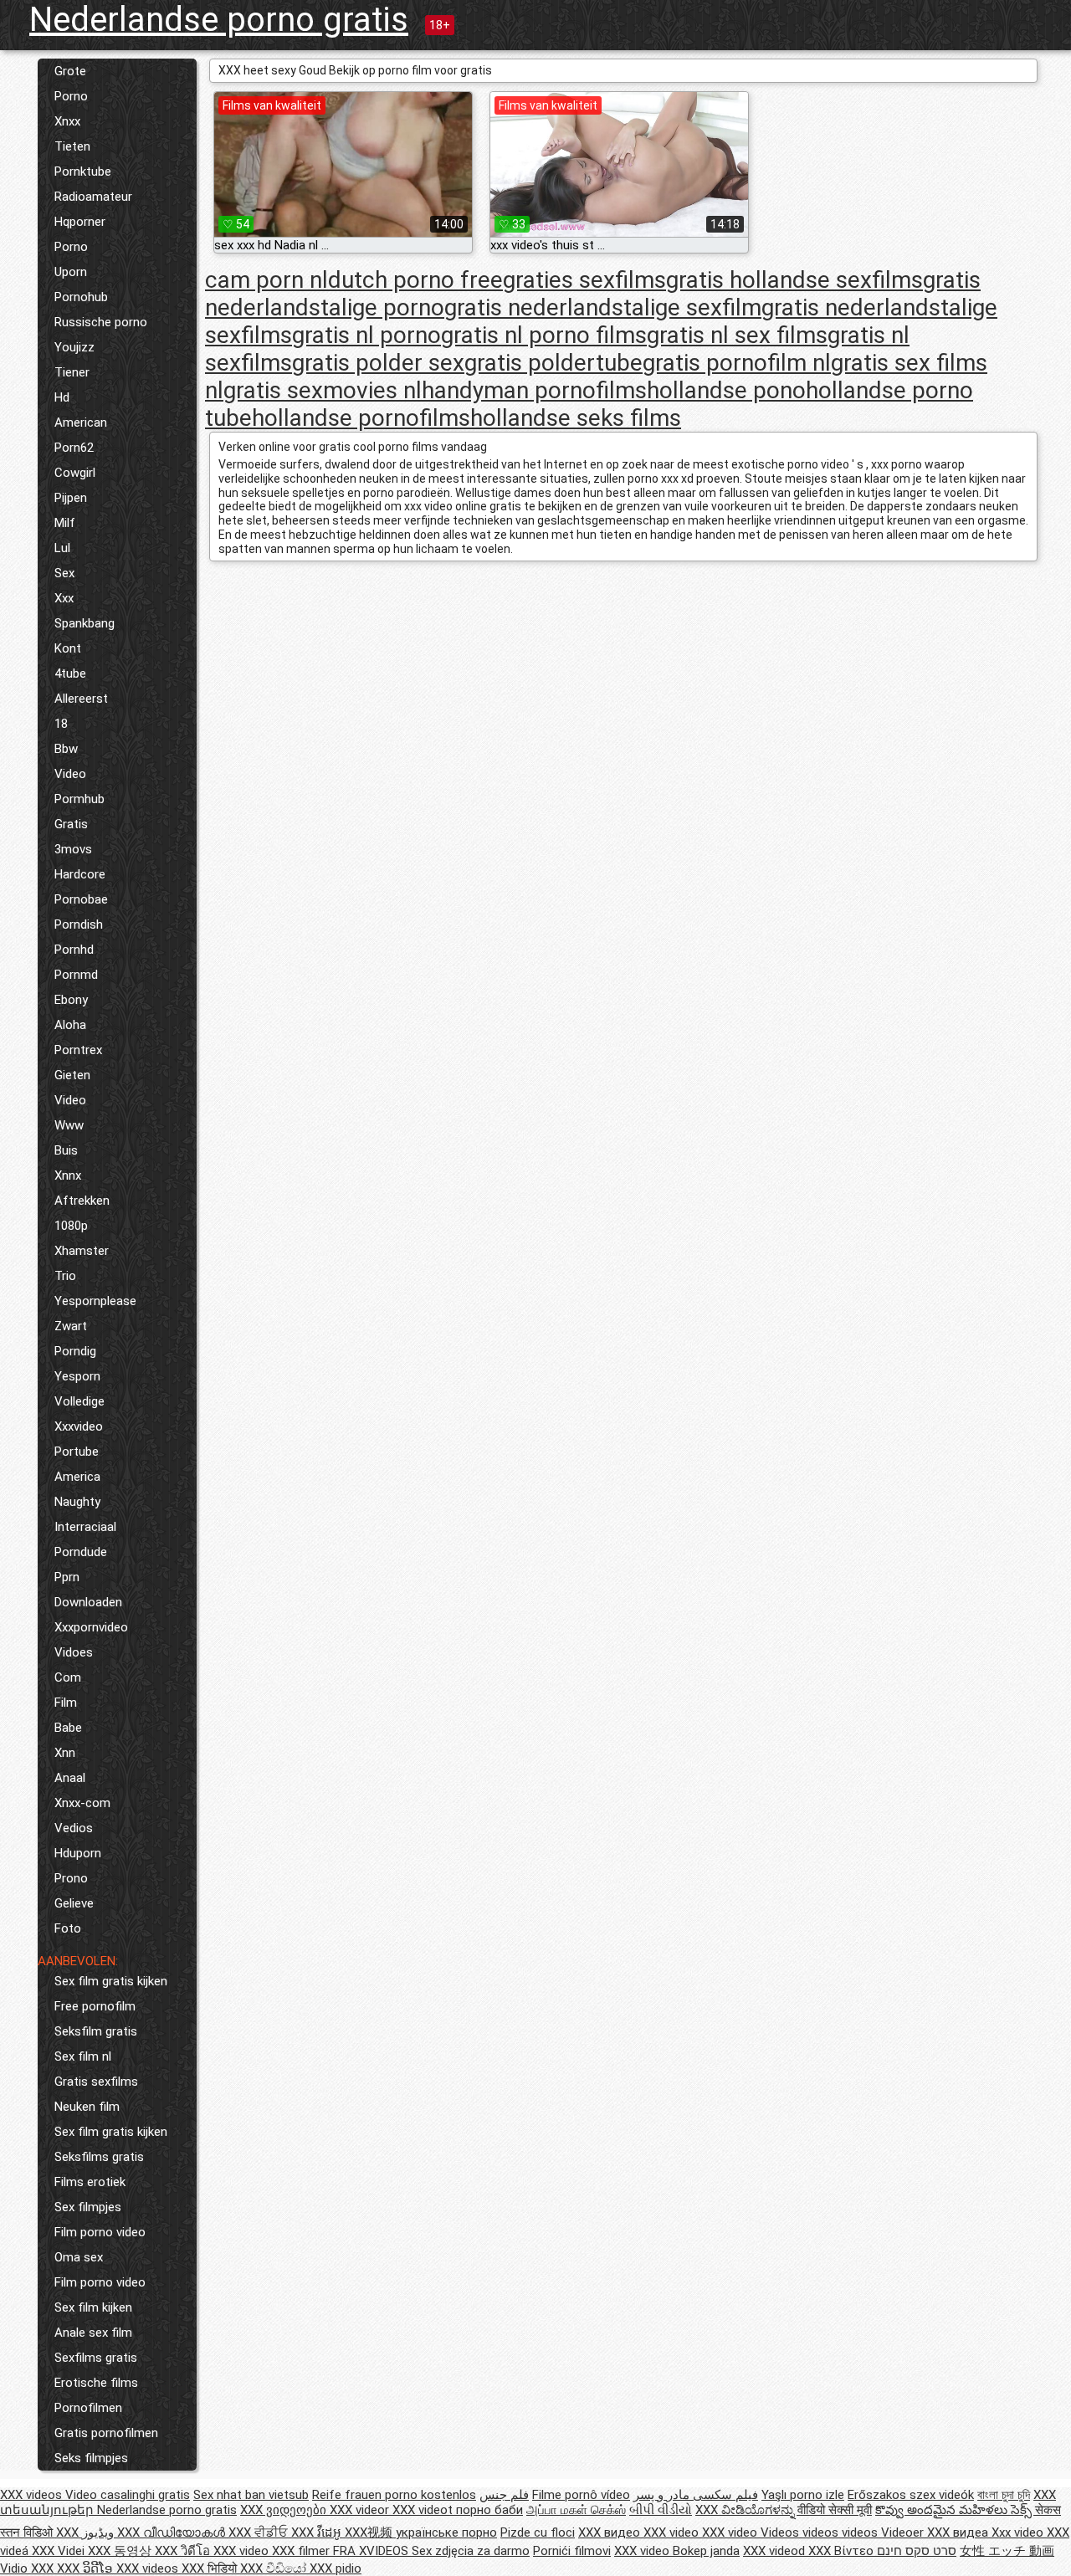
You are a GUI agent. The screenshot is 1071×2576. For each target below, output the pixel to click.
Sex (64, 573)
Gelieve (74, 1903)
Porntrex (78, 1050)
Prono (71, 1878)
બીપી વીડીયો (661, 2510)
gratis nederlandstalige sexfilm (603, 307)
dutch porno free (415, 280)
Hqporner (80, 222)
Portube (77, 1452)
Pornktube (83, 172)
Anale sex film (93, 2333)
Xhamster (82, 1251)
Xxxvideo (79, 1426)
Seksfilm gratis (96, 2031)
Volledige (79, 1401)
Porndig (75, 1351)
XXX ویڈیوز (87, 2532)
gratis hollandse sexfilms (794, 280)
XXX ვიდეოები (285, 2510)
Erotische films (96, 2383)
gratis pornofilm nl (737, 363)
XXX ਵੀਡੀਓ (260, 2532)
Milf (65, 523)
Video (70, 774)
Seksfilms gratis (99, 2157)
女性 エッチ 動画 (1007, 2551)
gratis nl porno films (544, 335)
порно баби (489, 2510)
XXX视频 (370, 2532)
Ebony (71, 1000)
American (81, 423)
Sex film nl (83, 2056)
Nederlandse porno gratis (219, 20)
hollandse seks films (576, 418)
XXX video (673, 2532)
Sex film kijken (93, 2307)
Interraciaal (85, 1527)
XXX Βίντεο (843, 2551)
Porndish (79, 924)
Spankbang (85, 623)
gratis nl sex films (737, 335)
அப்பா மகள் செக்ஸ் (576, 2510)
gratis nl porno (366, 335)
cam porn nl (266, 280)
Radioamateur (93, 197)
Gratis (71, 824)
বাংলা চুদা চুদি (1004, 2495)
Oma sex (79, 2257)
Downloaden (88, 1602)
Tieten (72, 146)
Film (66, 1703)
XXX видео (611, 2532)
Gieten (72, 1075)
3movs (73, 849)
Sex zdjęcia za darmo (471, 2551)
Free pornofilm (95, 2006)
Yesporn (77, 1376)
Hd (62, 397)
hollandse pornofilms (361, 418)
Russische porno (101, 322)
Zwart (71, 1326)
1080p (71, 1226)
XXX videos (33, 2495)
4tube (70, 673)
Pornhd (74, 950)
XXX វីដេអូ (318, 2532)
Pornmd (76, 975)
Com (68, 1677)
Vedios (74, 1828)
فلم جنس (504, 2495)
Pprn (67, 1577)
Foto (68, 1928)
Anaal (70, 1778)
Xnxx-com (82, 1803)
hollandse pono (726, 390)
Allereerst (81, 699)
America (77, 1477)
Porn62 (74, 448)
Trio (65, 1276)
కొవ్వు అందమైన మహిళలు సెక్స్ (955, 2510)
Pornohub (81, 297)
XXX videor (361, 2510)
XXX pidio (336, 2568)
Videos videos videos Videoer (844, 2532)
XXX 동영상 (121, 2551)
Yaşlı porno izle (803, 2495)
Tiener (72, 372)
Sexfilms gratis (96, 2358)
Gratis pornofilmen (106, 2433)
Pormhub (79, 799)
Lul (62, 548)
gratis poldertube (553, 363)
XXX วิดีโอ (184, 2551)
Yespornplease (95, 1301)
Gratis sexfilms (96, 2082)
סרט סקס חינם (917, 2551)
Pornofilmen (88, 2408)
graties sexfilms (584, 280)
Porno (71, 96)
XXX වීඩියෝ (275, 2568)
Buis (66, 1150)
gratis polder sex (378, 363)
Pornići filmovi (572, 2551)
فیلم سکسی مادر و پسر (696, 2495)
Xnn (65, 1753)
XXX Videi (60, 2551)
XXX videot (424, 2510)
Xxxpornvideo (91, 1627)
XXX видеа (959, 2532)
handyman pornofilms (534, 390)
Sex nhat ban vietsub (251, 2495)
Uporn (71, 272)
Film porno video (100, 2232)
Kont (68, 648)
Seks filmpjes (91, 2458)
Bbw (66, 749)
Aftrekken (82, 1201)
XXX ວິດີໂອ (87, 2568)
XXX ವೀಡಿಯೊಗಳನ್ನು (746, 2510)
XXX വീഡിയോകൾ (173, 2532)
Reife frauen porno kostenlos (394, 2495)
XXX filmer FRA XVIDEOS (342, 2551)
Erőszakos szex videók (911, 2495)
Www (69, 1125)
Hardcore (80, 874)
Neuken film (87, 2107)
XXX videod (776, 2551)
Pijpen (71, 498)
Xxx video (1019, 2532)
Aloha (70, 1025)
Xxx (64, 598)
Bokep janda (706, 2551)
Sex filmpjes (88, 2207)
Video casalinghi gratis (128, 2495)
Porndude (81, 1552)
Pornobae (81, 899)
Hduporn (78, 1853)
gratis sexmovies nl (323, 390)
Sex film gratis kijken (111, 1981)
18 (61, 724)
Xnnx (68, 1175)
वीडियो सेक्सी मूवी (835, 2510)
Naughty (77, 1502)
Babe (68, 1728)
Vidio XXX (28, 2568)
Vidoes (74, 1652)
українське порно (446, 2532)
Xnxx (67, 121)
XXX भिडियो (211, 2568)
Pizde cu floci (538, 2532)
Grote (70, 71)
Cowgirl (75, 473)
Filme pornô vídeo (581, 2495)
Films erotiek (90, 2182)
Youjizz (74, 347)
